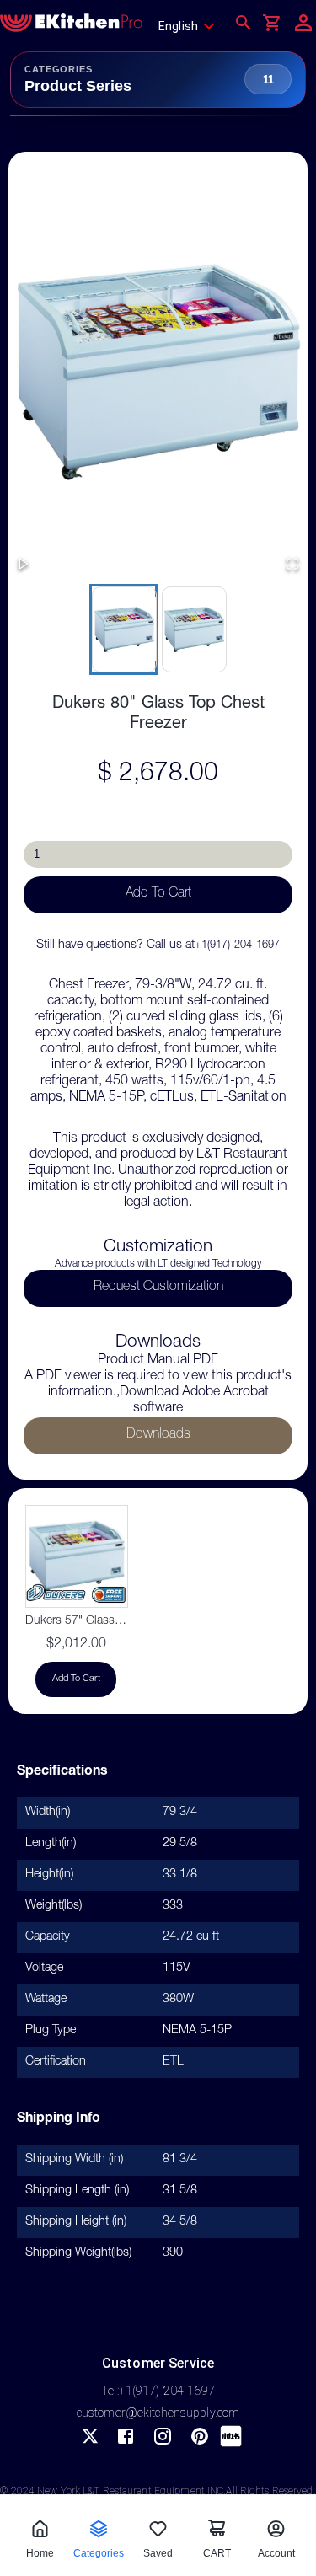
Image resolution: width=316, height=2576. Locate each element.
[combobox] (192, 26)
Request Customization (158, 1288)
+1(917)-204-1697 (237, 946)
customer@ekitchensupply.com (158, 2413)
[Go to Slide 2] (193, 629)
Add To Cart (158, 894)
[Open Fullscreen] (292, 565)
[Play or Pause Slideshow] (24, 565)
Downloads (158, 1435)
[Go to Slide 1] (123, 629)
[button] (158, 371)
